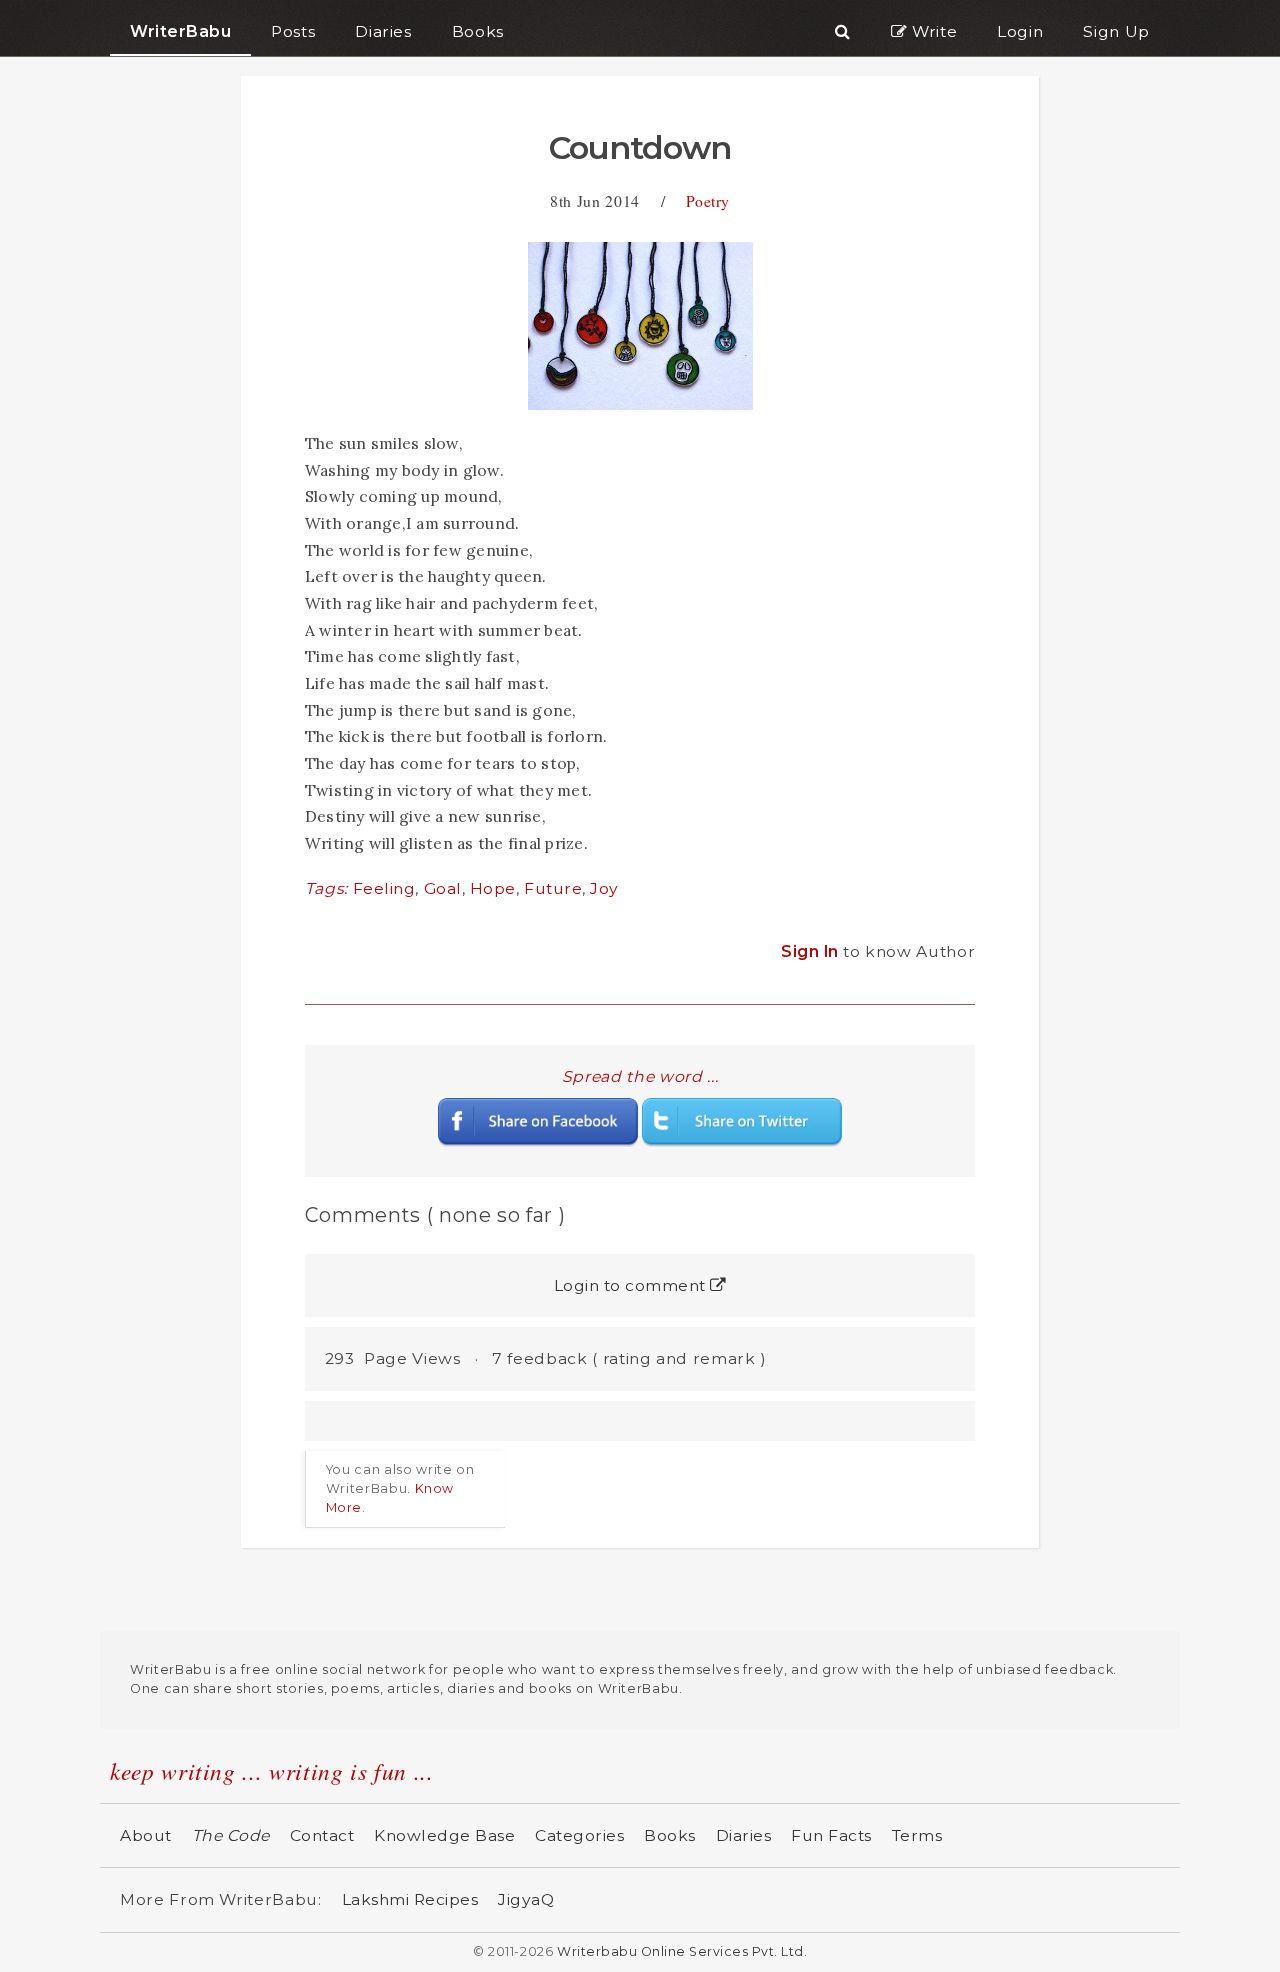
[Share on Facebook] (538, 1120)
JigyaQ (526, 1899)
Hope (493, 888)
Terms (917, 1835)
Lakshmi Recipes (410, 1899)
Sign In (812, 951)
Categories (579, 1835)
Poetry (708, 200)
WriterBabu (180, 31)
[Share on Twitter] (742, 1120)
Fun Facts (831, 1835)
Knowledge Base (444, 1835)
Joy (604, 888)
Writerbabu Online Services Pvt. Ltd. (682, 1951)
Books (670, 1835)
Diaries (744, 1835)
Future (553, 888)
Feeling (384, 888)
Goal (443, 888)
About (146, 1835)
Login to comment (632, 1285)
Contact (322, 1835)
